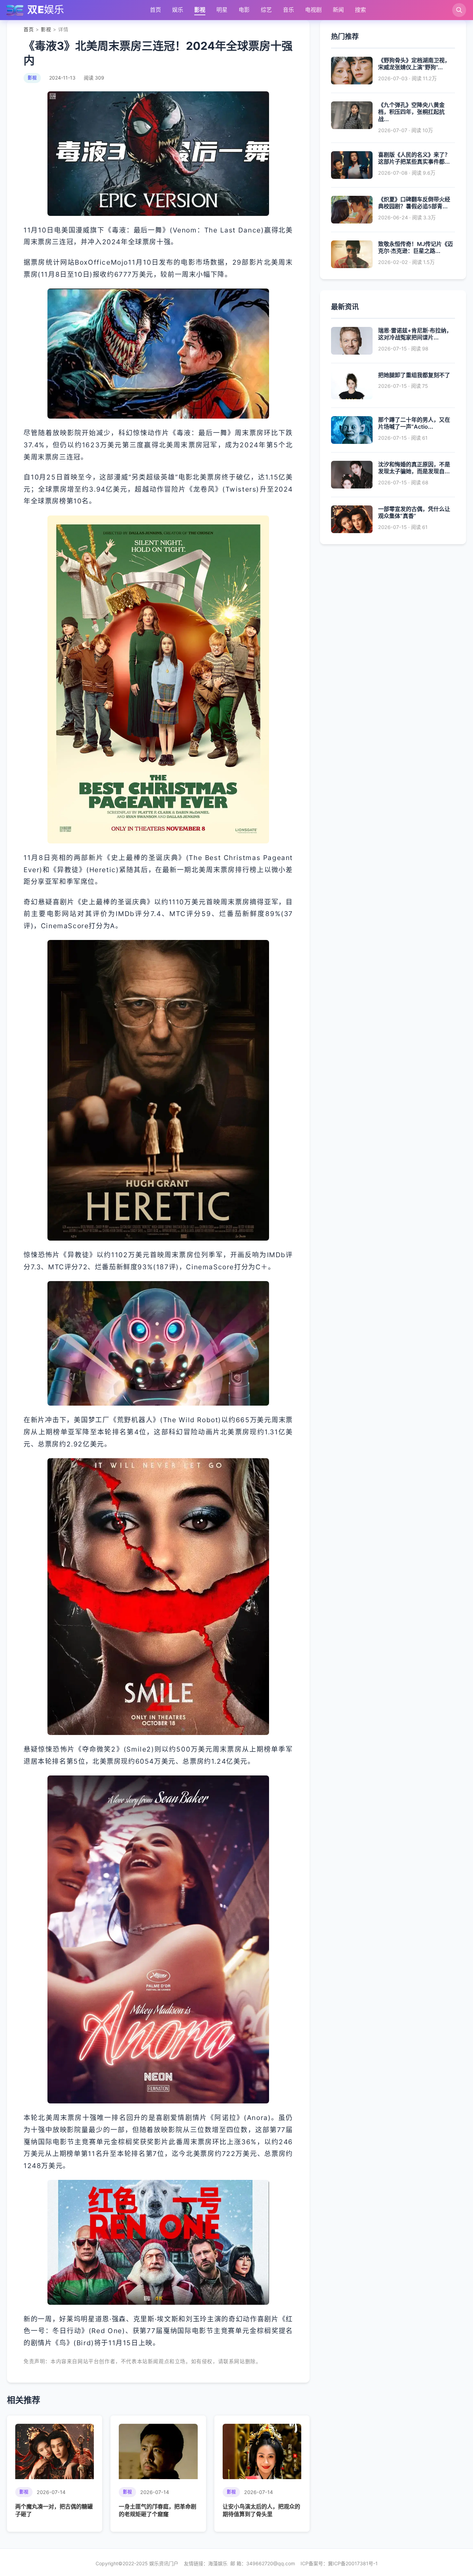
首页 (155, 10)
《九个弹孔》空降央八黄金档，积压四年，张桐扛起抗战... (411, 112)
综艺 (266, 10)
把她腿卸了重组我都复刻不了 (414, 375)
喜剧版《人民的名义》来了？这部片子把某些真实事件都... (414, 158)
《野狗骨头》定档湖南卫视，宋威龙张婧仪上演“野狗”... (414, 64)
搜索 (360, 10)
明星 (222, 10)
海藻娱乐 (218, 2563)
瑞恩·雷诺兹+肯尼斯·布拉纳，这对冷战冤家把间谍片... (415, 334)
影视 (200, 10)
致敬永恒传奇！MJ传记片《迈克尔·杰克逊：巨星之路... (416, 248)
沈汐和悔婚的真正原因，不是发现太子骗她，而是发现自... (414, 468)
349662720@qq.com (271, 2563)
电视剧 (313, 10)
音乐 (288, 10)
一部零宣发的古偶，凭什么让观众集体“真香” (414, 513)
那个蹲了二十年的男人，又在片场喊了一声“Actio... (414, 423)
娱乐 (178, 10)
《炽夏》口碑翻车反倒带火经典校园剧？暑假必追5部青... (414, 203)
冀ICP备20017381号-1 (353, 2563)
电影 (244, 10)
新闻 (338, 10)
